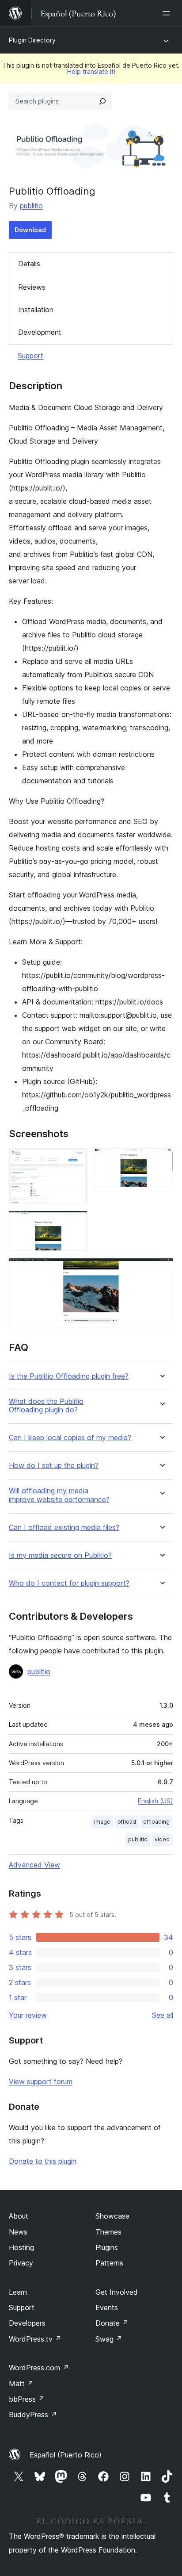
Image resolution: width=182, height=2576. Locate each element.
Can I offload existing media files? (64, 1528)
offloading (156, 1822)
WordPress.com (39, 2368)
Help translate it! (91, 71)
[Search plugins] (102, 101)
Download (30, 230)
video (162, 1839)
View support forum (41, 2081)
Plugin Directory (32, 40)
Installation (36, 310)
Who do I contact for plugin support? (69, 1583)
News (18, 2232)
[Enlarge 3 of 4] (76, 1223)
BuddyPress (33, 2415)
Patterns (109, 2263)
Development (40, 332)
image (102, 1822)
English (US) (155, 1801)
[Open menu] (168, 13)
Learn (18, 2292)
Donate (112, 2323)
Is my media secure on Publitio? (60, 1555)
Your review (28, 2015)
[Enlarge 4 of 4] (161, 1270)
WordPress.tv (35, 2339)
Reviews (32, 287)
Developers (27, 2323)
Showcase (112, 2216)
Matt (21, 2384)
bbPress (27, 2399)
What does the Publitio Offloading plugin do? (46, 1406)
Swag (109, 2339)
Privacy (21, 2263)
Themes (108, 2232)
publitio (31, 206)
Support (30, 356)
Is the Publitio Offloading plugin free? (69, 1376)
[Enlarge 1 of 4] (76, 1160)
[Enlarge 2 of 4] (161, 1160)
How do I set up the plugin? (54, 1466)
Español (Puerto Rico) (66, 2455)
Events (107, 2308)
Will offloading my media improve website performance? (59, 1495)
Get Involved (117, 2292)
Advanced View (34, 1865)
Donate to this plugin (43, 2161)
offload (127, 1822)
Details (29, 264)
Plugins (107, 2247)
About (19, 2216)
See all (163, 2015)
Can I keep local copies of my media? (70, 1438)
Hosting (21, 2247)
